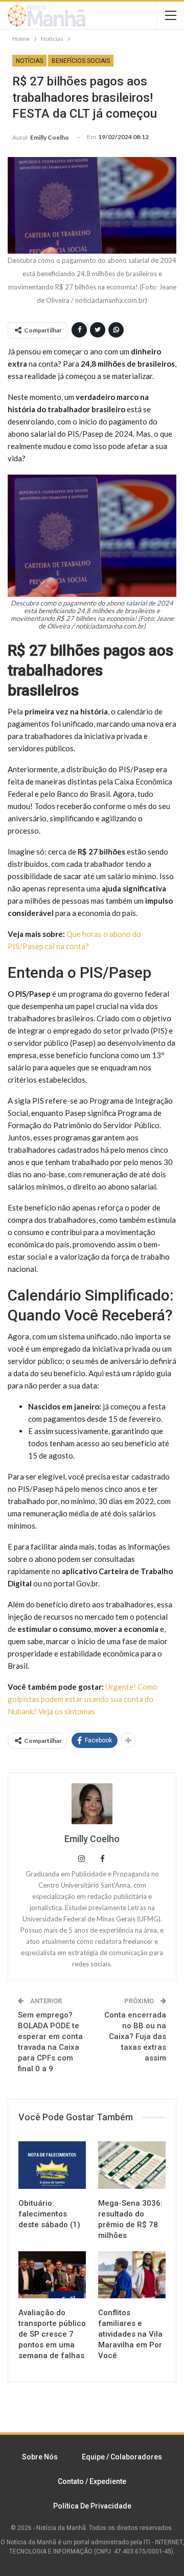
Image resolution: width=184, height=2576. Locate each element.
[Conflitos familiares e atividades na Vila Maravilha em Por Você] (132, 2275)
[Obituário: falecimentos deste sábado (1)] (52, 2165)
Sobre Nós (40, 2457)
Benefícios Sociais (81, 61)
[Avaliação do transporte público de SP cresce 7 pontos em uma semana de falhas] (52, 2275)
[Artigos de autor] (92, 1804)
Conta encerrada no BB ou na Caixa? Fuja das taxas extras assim (135, 2036)
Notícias (29, 61)
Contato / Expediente (92, 2481)
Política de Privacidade (92, 2506)
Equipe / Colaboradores (122, 2457)
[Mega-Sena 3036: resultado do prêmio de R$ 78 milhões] (132, 2165)
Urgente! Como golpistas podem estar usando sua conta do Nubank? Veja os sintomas (83, 1699)
